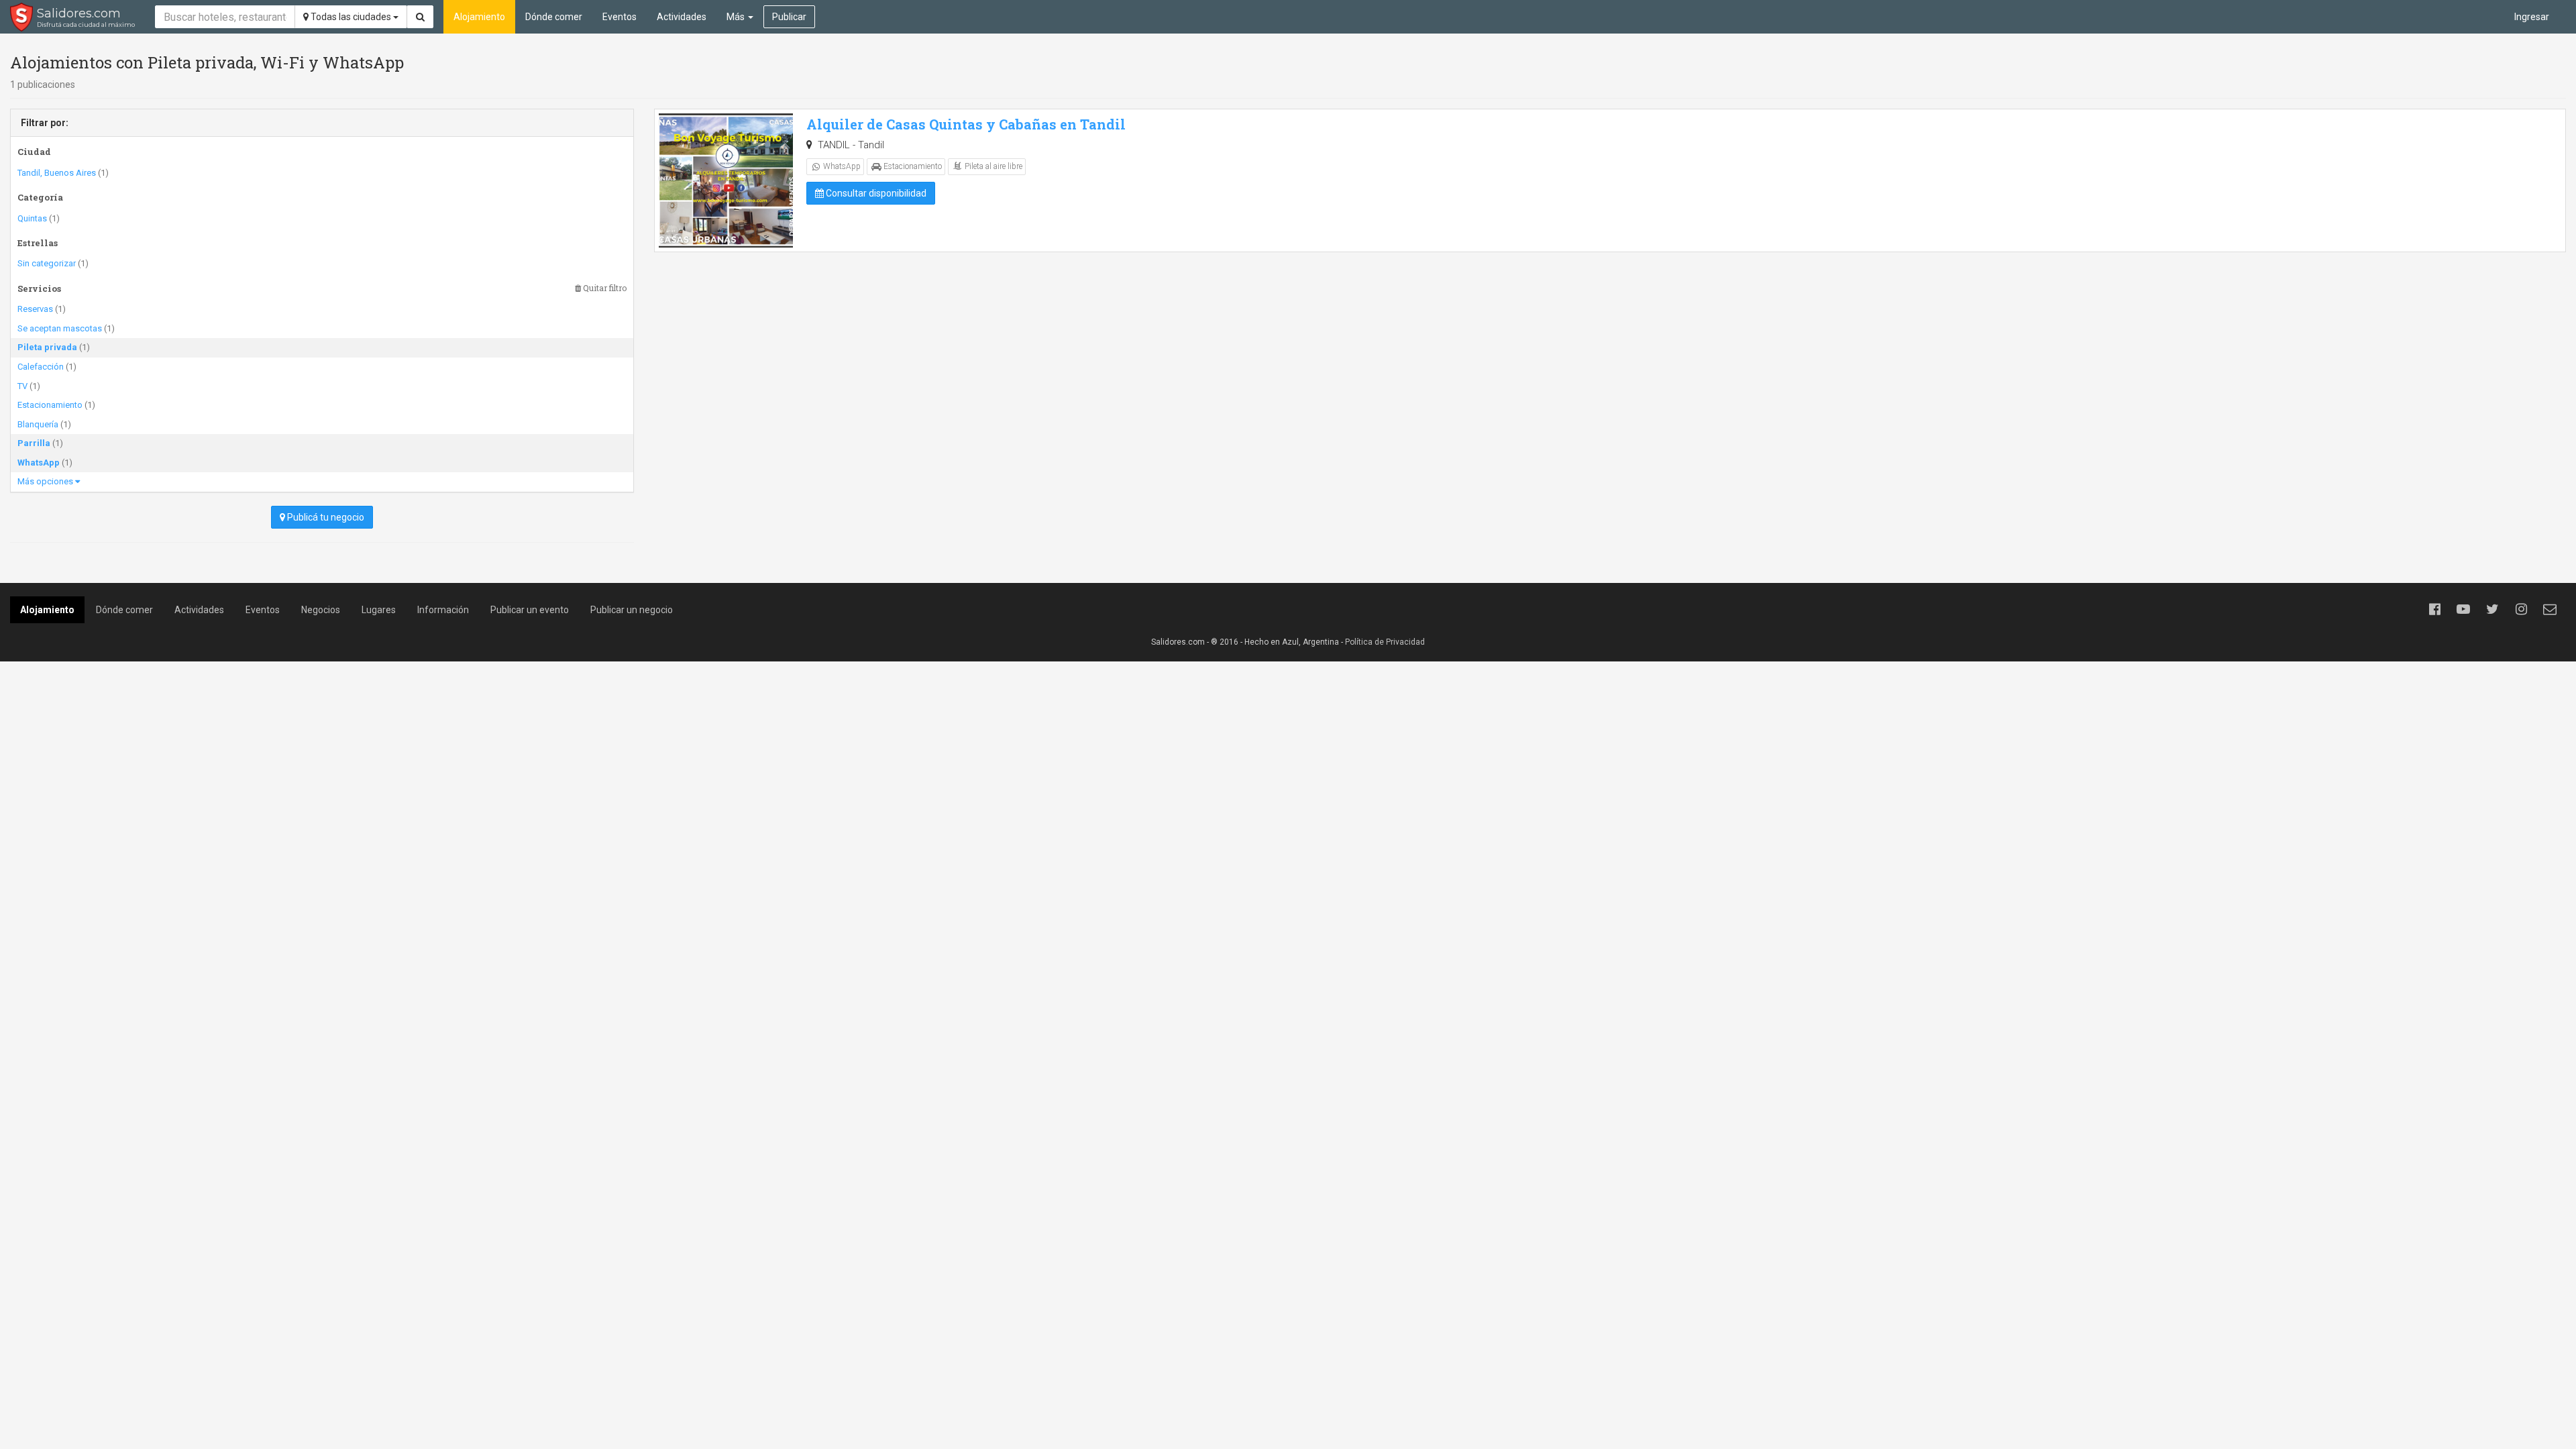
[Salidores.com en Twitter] (2492, 609)
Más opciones (46, 481)
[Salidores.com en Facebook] (2434, 609)
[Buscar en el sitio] (420, 17)
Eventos (620, 17)
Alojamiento (479, 17)
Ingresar (2532, 17)
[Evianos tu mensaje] (2550, 609)
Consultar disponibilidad (875, 193)
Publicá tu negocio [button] (325, 517)
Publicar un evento (530, 610)
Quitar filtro (604, 288)
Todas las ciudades (351, 17)
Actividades (682, 17)
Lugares (379, 610)
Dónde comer (554, 17)
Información (443, 610)
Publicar (789, 17)
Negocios (321, 610)
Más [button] (737, 17)
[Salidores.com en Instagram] (2521, 609)
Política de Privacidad (1385, 642)
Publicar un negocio (632, 610)
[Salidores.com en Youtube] (2463, 609)
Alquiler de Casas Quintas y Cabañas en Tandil (966, 124)
